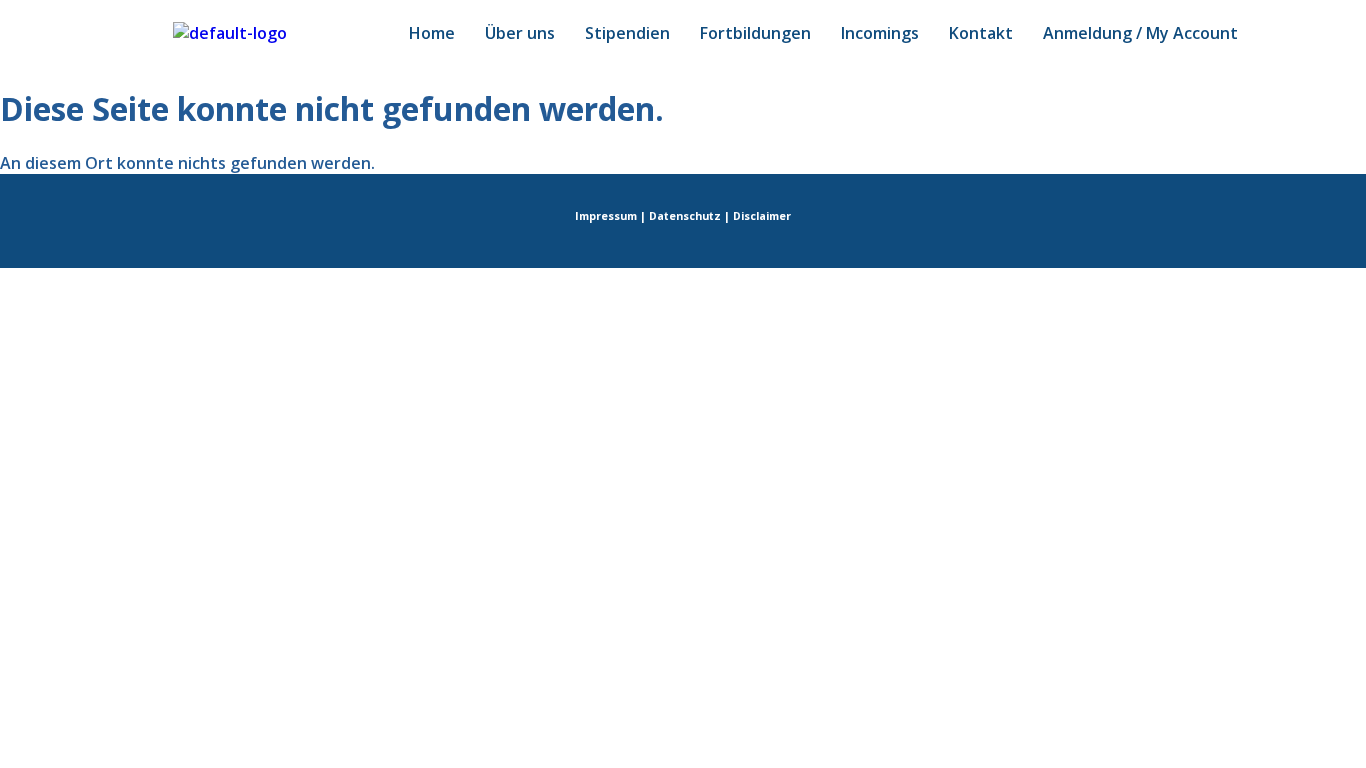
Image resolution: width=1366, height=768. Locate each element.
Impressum (606, 216)
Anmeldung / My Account (1140, 33)
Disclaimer (762, 216)
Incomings (880, 33)
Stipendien (627, 33)
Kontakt (981, 33)
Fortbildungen (755, 33)
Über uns (520, 33)
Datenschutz (685, 216)
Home (432, 33)
